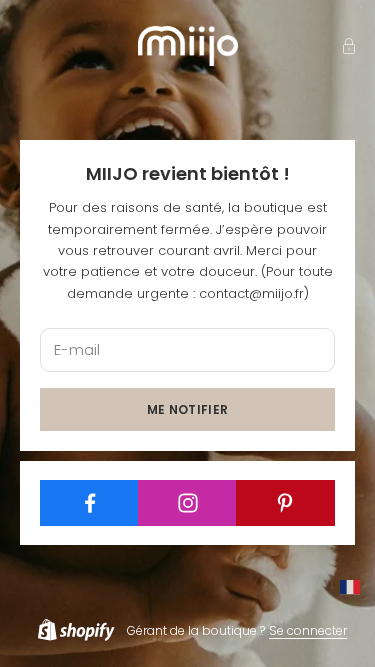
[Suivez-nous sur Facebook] (89, 503)
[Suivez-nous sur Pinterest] (285, 503)
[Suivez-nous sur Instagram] (187, 503)
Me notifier (188, 409)
